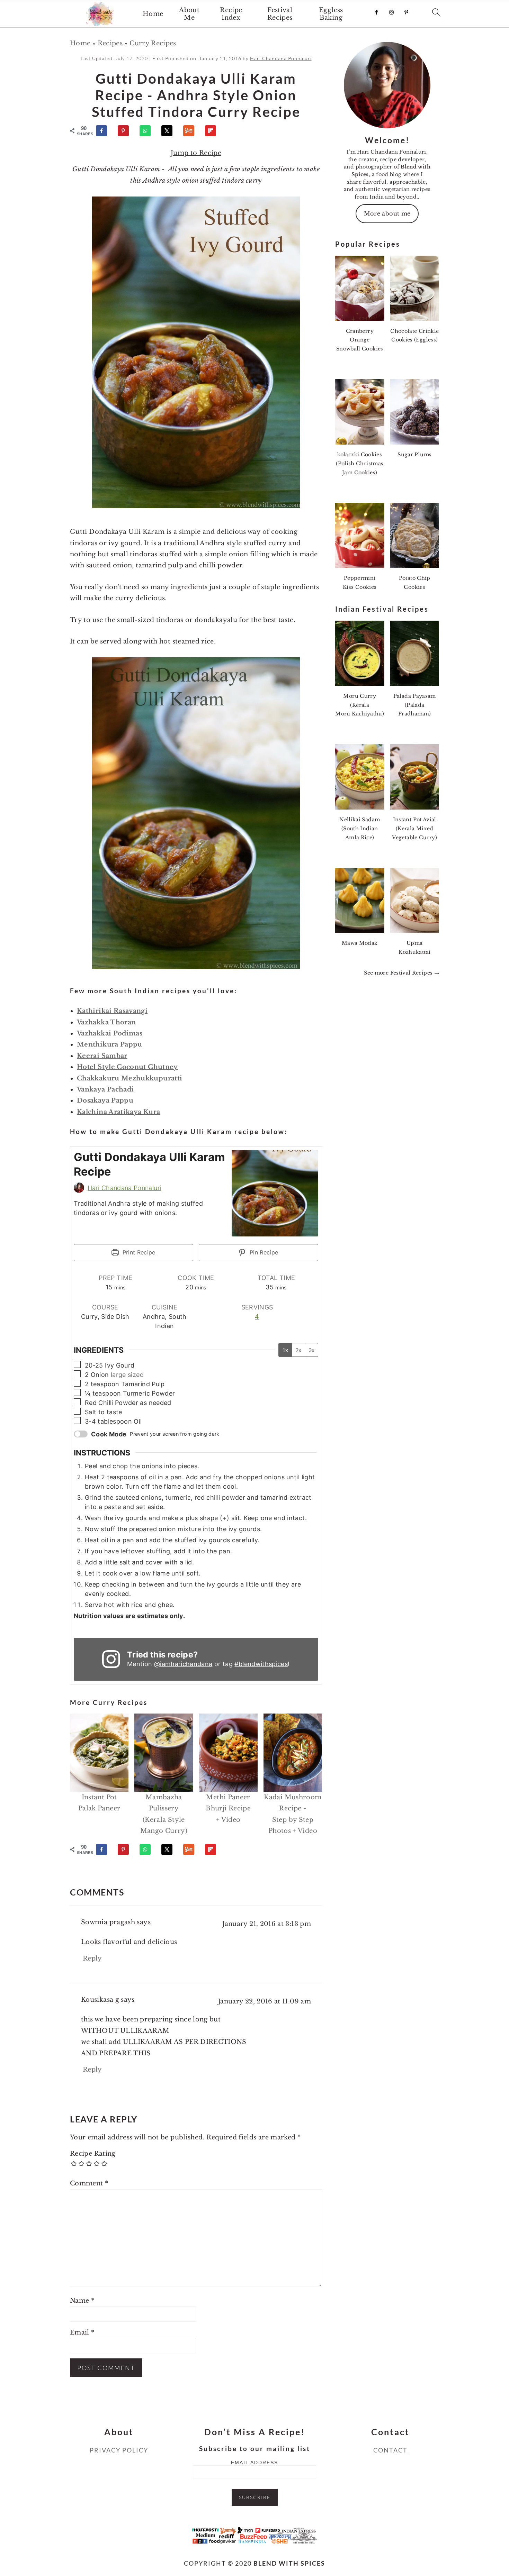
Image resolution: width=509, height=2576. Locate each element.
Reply (92, 1958)
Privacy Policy (119, 2450)
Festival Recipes (280, 14)
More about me (387, 213)
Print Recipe (138, 1252)
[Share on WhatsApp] (148, 131)
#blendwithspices (261, 1664)
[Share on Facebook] (105, 131)
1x (285, 1350)
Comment (89, 2183)
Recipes (110, 43)
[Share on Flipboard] (214, 131)
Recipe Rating (93, 2154)
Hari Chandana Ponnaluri (124, 1188)
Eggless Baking (331, 14)
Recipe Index (231, 14)
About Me (189, 14)
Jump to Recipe (196, 153)
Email (82, 2332)
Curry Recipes (153, 43)
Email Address (254, 2463)
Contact (390, 2450)
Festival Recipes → (415, 973)
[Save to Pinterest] (126, 131)
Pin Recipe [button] (263, 1252)
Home (153, 14)
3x (311, 1350)
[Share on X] (170, 131)
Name (82, 2301)
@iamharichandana (183, 1664)
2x (298, 1350)
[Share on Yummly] (192, 131)
